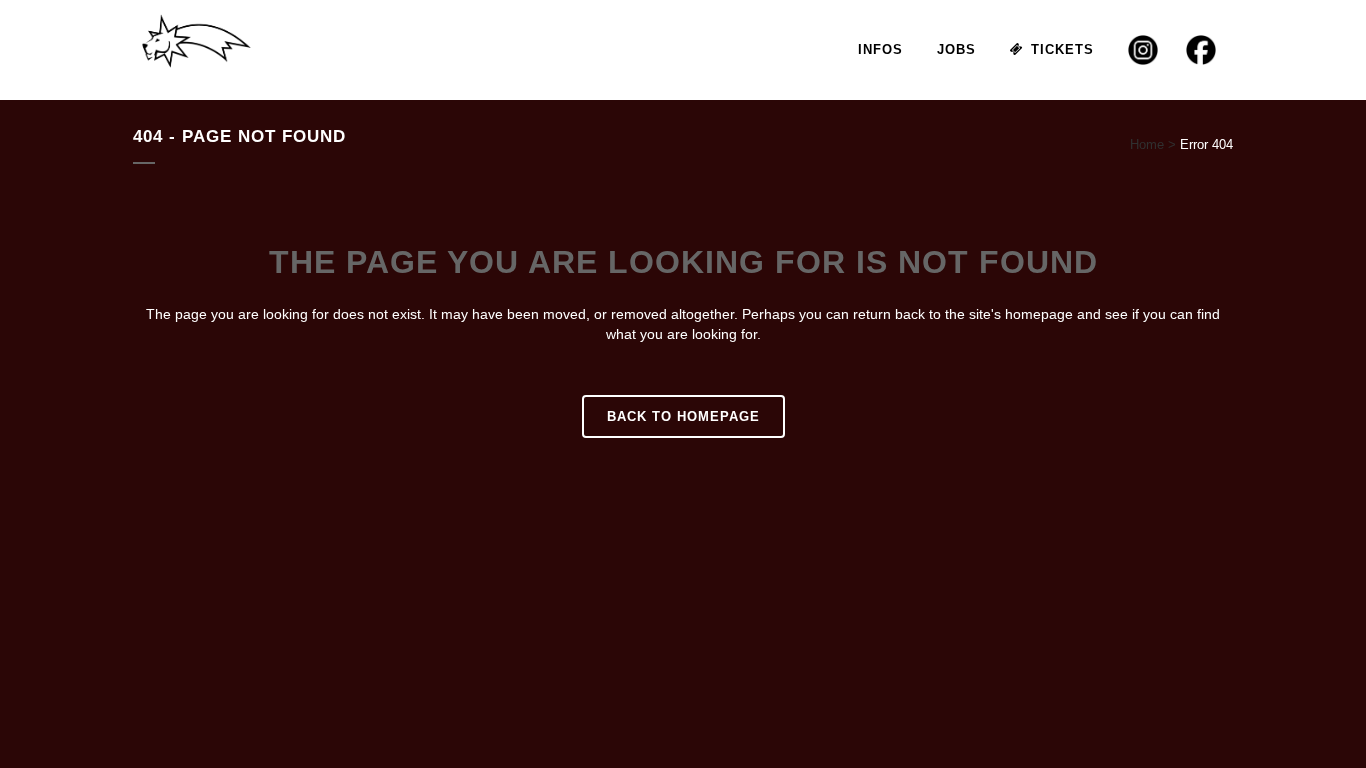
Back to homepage (683, 416)
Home (1147, 144)
